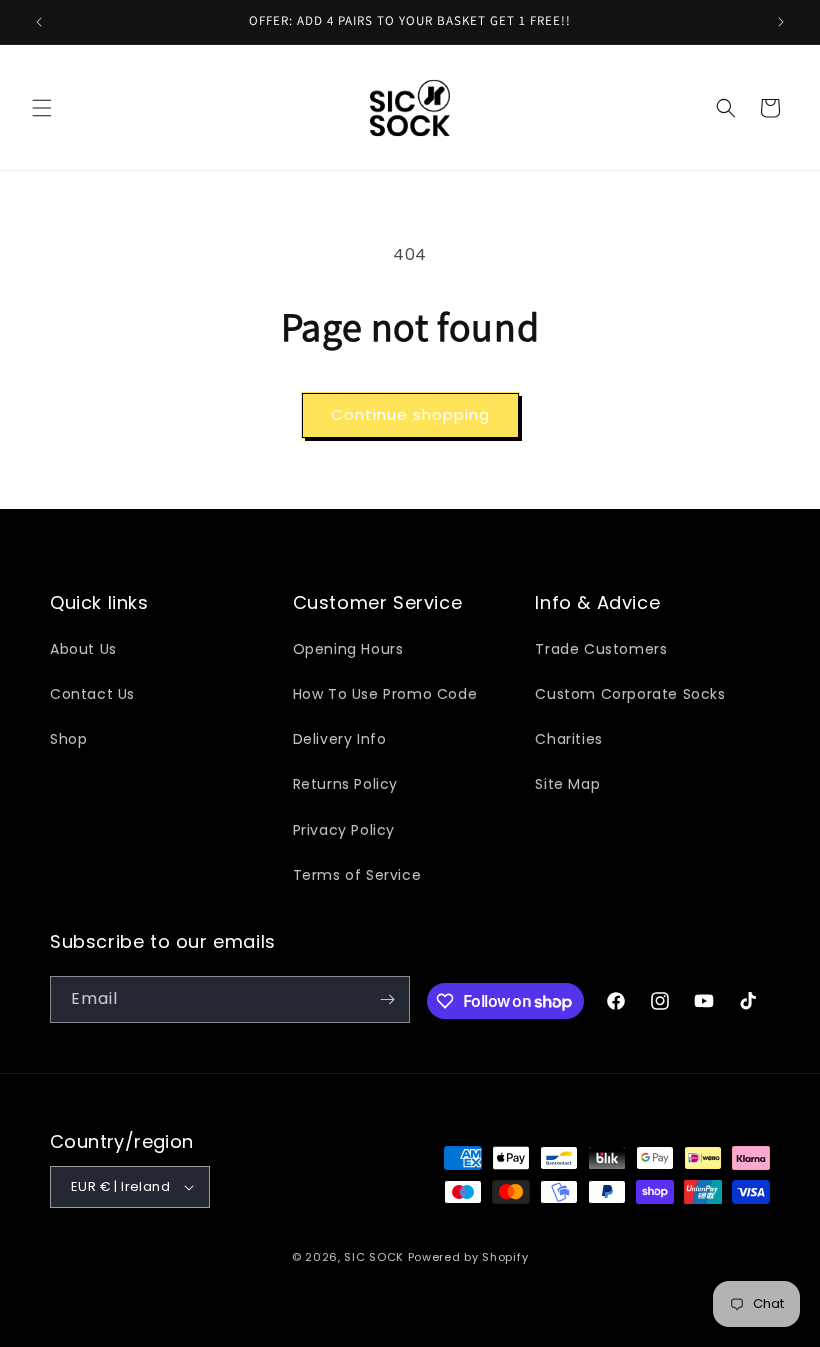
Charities (568, 739)
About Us (83, 649)
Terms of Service (357, 875)
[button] (42, 108)
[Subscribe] (387, 999)
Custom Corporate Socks (630, 694)
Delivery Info (340, 739)
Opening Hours (348, 649)
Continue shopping (410, 414)
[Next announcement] (781, 22)
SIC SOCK (374, 1257)
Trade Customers (601, 649)
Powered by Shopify (468, 1257)
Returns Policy (345, 784)
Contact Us (92, 694)
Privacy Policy (344, 830)
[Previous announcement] (39, 22)
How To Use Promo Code (385, 694)
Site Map (567, 784)
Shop (68, 739)
